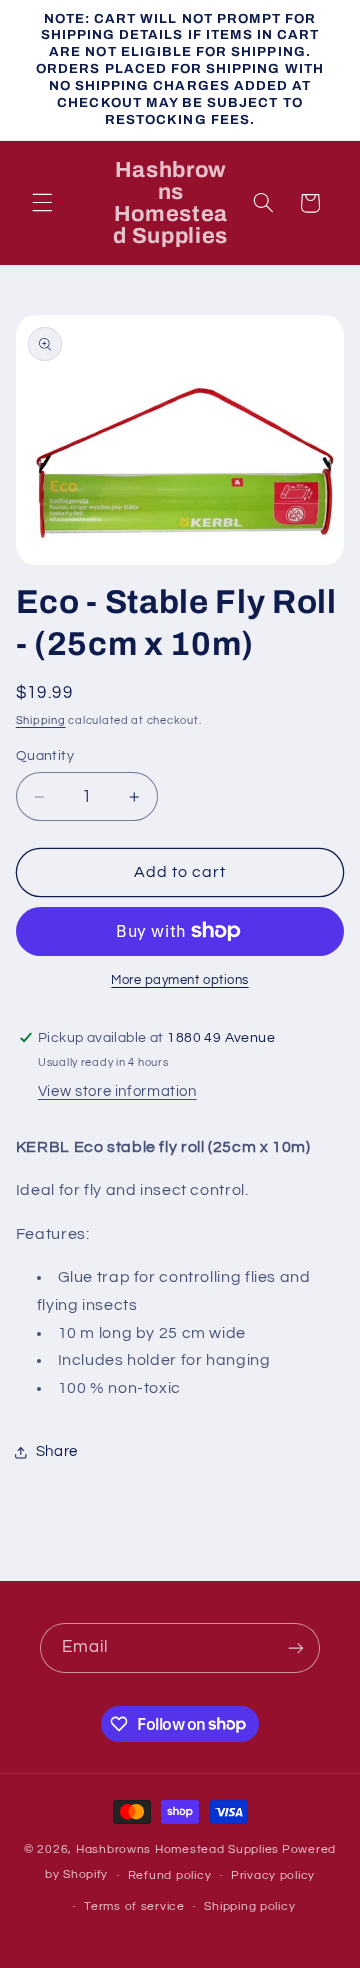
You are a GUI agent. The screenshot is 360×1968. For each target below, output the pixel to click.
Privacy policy (273, 1875)
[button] (42, 203)
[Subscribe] (296, 1647)
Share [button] (57, 1451)
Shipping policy (249, 1906)
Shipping (41, 720)
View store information (117, 1091)
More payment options (180, 980)
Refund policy (170, 1875)
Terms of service (134, 1906)
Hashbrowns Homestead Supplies (177, 1849)
